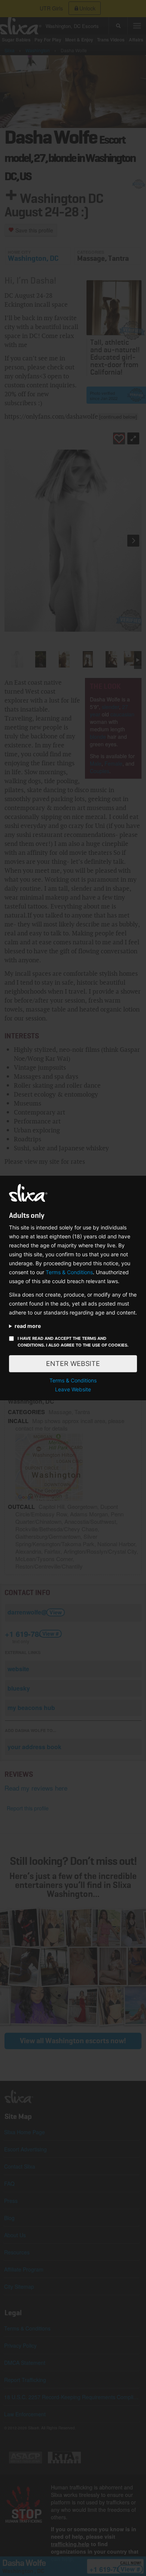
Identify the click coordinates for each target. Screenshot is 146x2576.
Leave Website (73, 1389)
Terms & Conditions (69, 1272)
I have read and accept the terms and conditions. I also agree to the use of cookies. (73, 1342)
